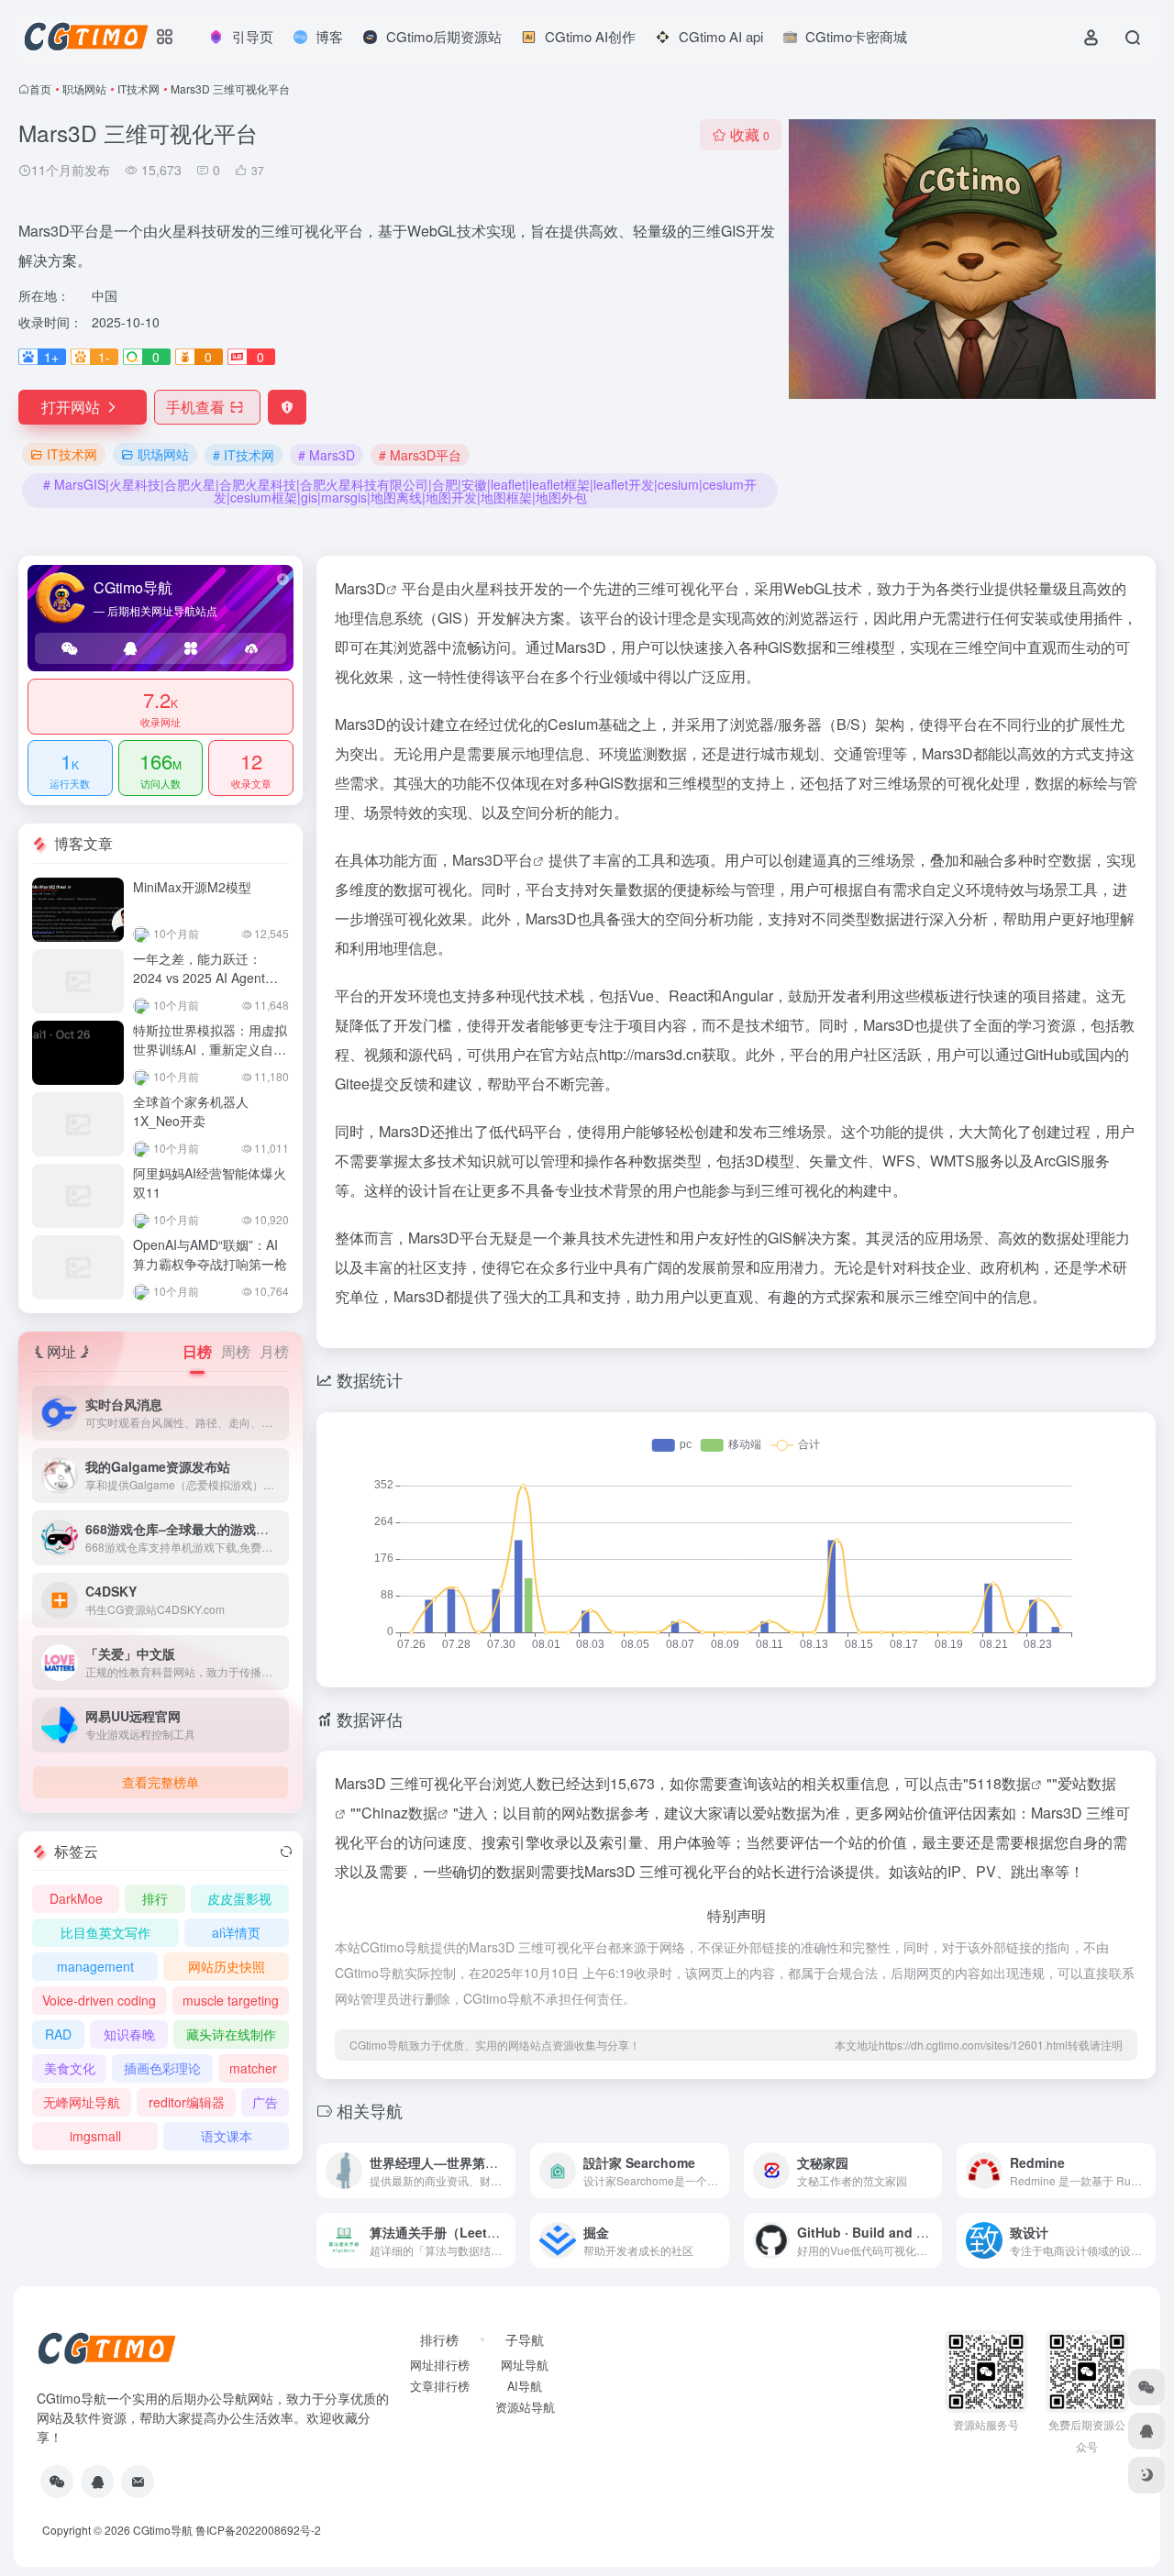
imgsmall (95, 2136)
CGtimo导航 (163, 2530)
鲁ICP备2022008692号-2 (258, 2530)
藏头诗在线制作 (231, 2034)
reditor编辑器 (187, 2102)
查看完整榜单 (161, 1782)
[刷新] (286, 1852)
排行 (155, 1898)
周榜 (236, 1351)
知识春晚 (129, 2034)
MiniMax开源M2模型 (192, 887)
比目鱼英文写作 (105, 1932)
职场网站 (84, 88)
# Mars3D (327, 455)
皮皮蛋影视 (239, 1898)
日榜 (197, 1351)
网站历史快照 (227, 1966)
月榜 (274, 1351)
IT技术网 (138, 88)
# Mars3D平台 (420, 455)
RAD (58, 2034)
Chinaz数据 (399, 1813)
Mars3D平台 (493, 860)
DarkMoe (76, 1898)
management (95, 1966)
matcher (253, 2068)
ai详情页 (236, 1932)
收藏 (750, 134)
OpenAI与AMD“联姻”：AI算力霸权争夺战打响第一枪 (210, 1254)
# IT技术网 (244, 455)
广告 (265, 2102)
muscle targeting (231, 2000)
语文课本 (227, 2136)
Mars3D (360, 588)
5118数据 (1000, 1783)
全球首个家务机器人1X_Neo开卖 (191, 1111)
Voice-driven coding (99, 2000)
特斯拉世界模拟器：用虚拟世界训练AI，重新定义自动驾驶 (210, 1049)
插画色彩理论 (162, 2068)
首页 (40, 88)
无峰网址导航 (82, 2102)
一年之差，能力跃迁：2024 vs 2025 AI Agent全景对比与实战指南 (205, 978)
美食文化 (70, 2068)
